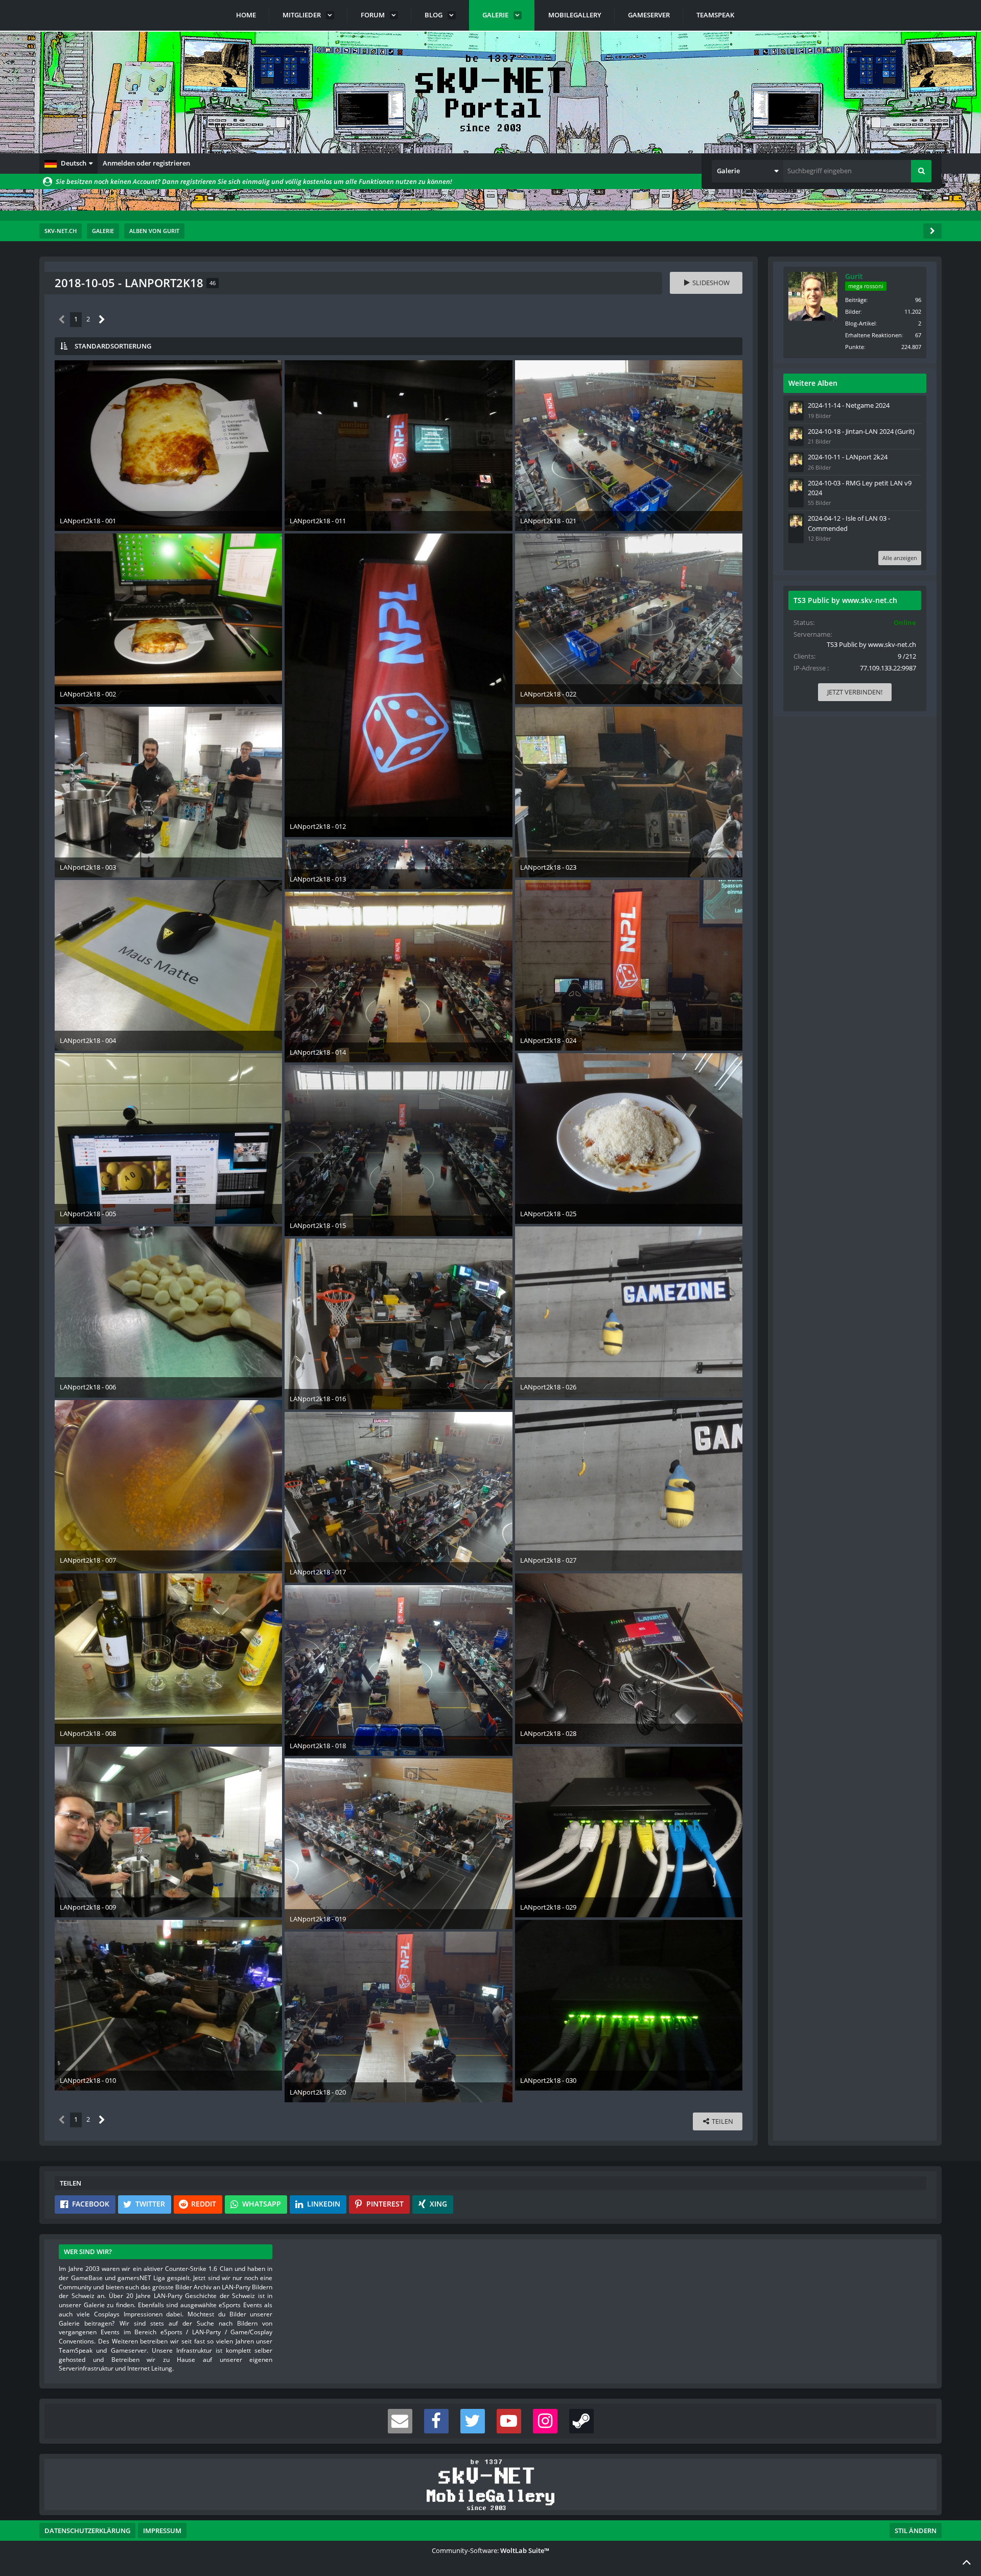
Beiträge (856, 300)
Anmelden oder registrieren (146, 163)
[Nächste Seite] (102, 320)
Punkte (855, 347)
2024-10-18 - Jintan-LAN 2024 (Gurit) (861, 431)
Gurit (854, 276)
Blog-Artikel (860, 323)
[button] (68, 164)
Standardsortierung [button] (113, 346)
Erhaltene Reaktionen (873, 335)
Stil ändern (916, 2531)
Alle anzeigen (900, 558)
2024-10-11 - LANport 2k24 (848, 457)
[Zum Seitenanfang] (967, 2562)
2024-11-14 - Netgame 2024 (849, 405)
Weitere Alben (813, 383)
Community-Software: (491, 2550)
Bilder (853, 311)
